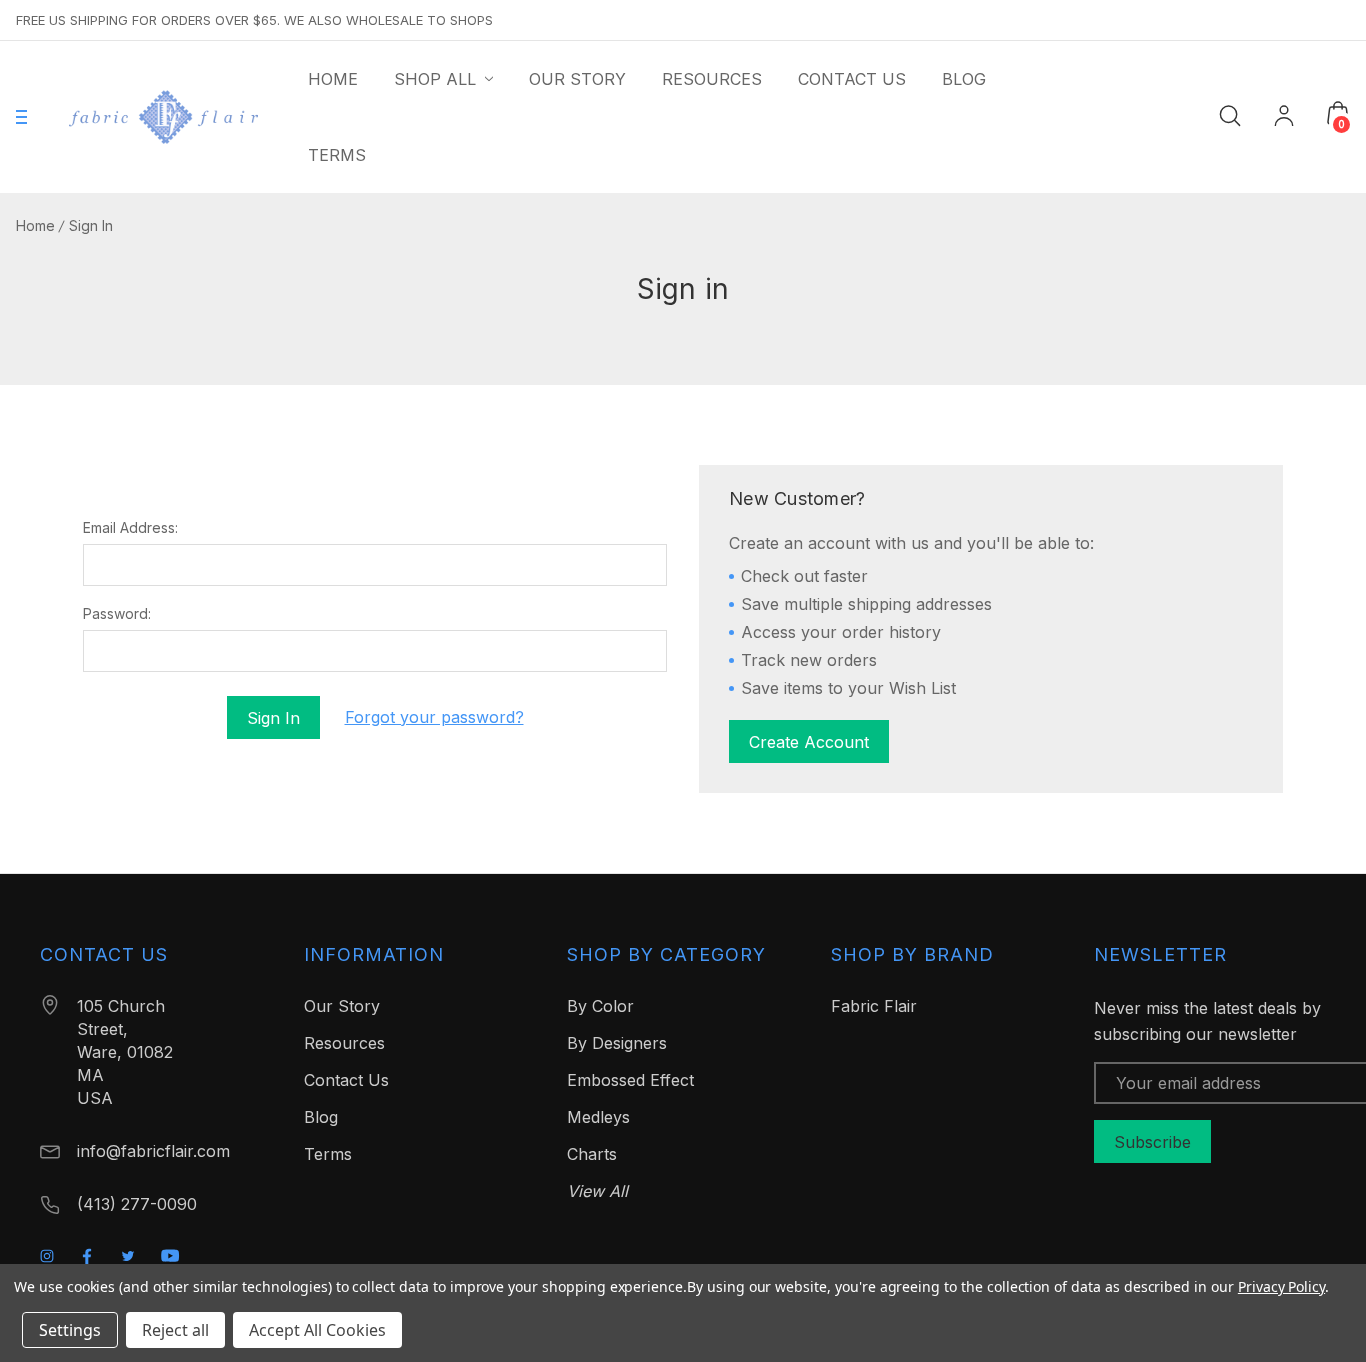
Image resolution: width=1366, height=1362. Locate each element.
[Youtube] (170, 1255)
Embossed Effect (630, 1080)
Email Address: (130, 528)
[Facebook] (87, 1256)
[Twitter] (128, 1256)
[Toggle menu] (21, 117)
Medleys (598, 1117)
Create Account (809, 742)
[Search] (1230, 114)
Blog (321, 1117)
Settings (70, 1330)
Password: (117, 614)
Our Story (342, 1006)
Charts (592, 1154)
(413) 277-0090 (137, 1204)
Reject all (175, 1330)
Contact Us (346, 1080)
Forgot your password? (434, 717)
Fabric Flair (874, 1006)
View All (597, 1191)
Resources (344, 1043)
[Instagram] (47, 1256)
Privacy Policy (1281, 1286)
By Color (600, 1006)
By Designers (617, 1043)
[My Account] (1284, 117)
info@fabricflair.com (153, 1151)
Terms (328, 1154)
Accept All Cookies (317, 1330)
